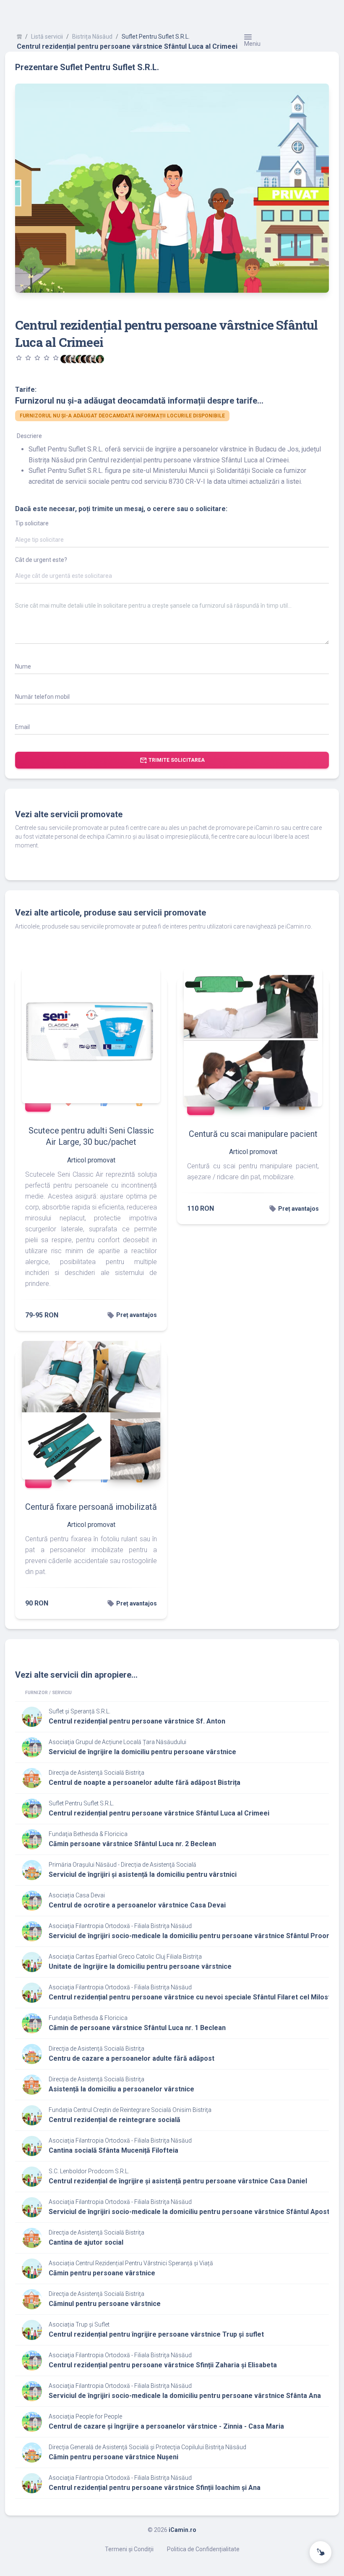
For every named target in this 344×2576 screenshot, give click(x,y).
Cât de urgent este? (41, 560)
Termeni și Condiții (129, 2549)
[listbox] (172, 541)
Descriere (29, 436)
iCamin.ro (182, 2530)
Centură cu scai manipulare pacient (253, 1134)
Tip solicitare (32, 523)
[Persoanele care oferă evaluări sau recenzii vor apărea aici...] (100, 359)
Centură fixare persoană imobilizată (91, 1507)
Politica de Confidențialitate (203, 2549)
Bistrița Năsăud (92, 37)
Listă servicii (47, 37)
